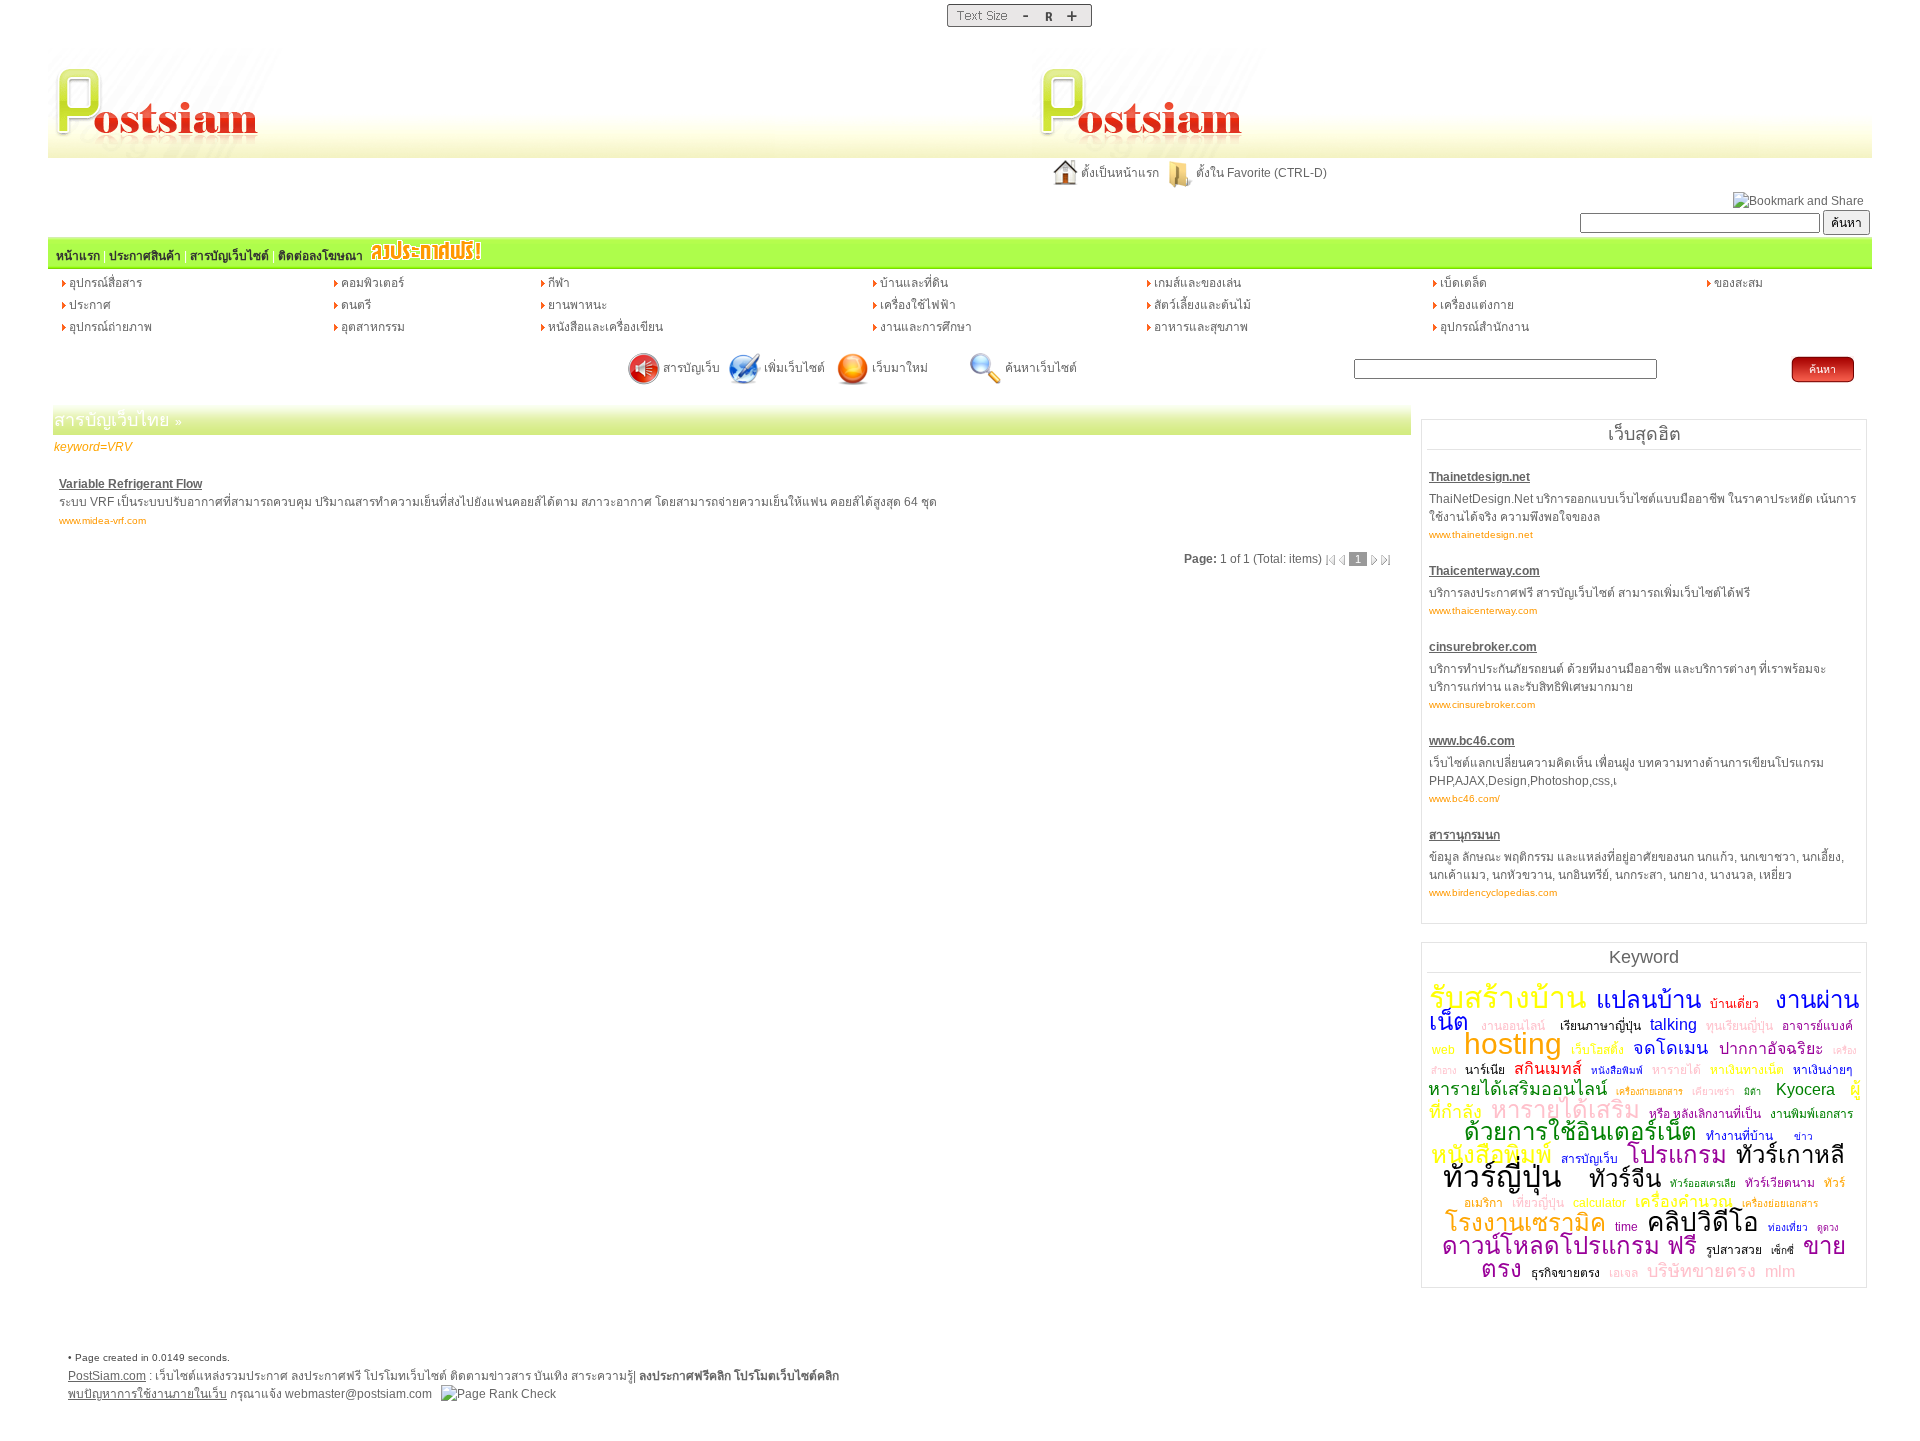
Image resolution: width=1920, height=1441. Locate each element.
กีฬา (559, 283)
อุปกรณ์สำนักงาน (1484, 327)
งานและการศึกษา (926, 327)
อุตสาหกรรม (373, 327)
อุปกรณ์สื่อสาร (105, 283)
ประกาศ (90, 305)
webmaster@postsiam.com (360, 1394)
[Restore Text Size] (1048, 23)
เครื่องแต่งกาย (1477, 305)
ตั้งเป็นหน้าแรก (1120, 173)
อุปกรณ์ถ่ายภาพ (110, 327)
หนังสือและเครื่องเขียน (605, 327)
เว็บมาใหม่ (900, 368)
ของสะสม (1738, 283)
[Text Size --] (1025, 23)
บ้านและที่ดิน (914, 283)
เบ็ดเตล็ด (1463, 283)
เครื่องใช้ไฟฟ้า (918, 305)
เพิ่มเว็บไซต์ (796, 368)
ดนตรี (356, 305)
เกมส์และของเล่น (1197, 283)
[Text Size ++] (1071, 23)
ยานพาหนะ (577, 305)
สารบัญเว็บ (691, 368)
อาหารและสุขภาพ (1201, 327)
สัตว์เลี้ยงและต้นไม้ (1202, 305)
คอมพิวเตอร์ (372, 283)
